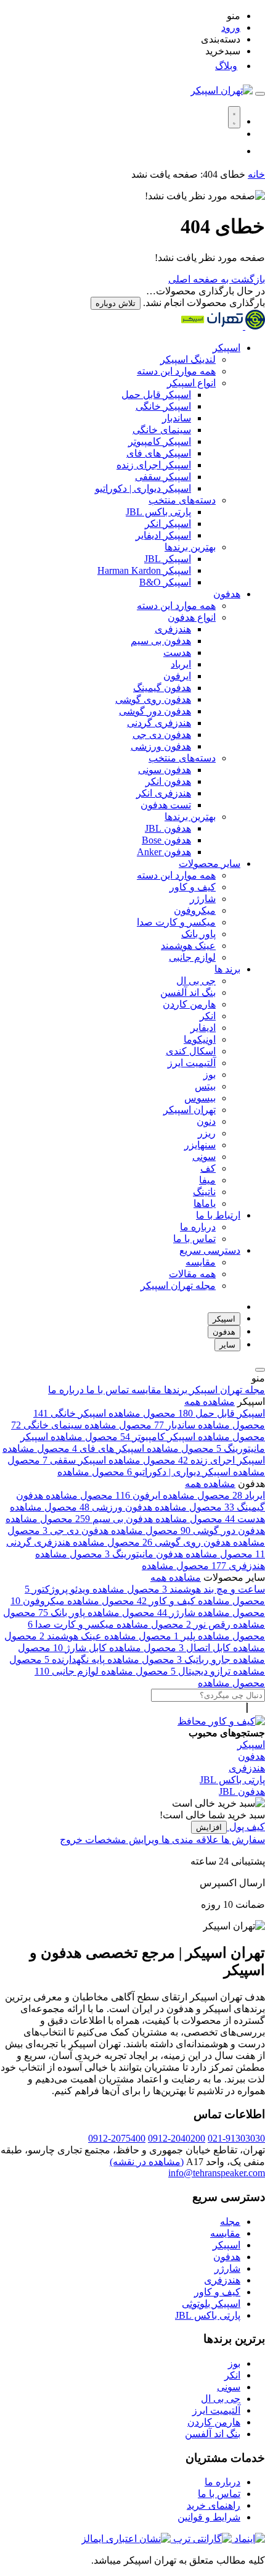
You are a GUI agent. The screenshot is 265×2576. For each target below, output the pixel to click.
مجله (230, 2222)
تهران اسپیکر (190, 1110)
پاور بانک (198, 934)
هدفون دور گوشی (155, 711)
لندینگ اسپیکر (188, 359)
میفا (207, 1180)
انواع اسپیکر (191, 383)
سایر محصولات (210, 863)
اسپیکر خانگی (163, 406)
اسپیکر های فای (159, 453)
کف (208, 1168)
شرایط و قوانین (209, 2517)
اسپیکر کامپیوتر (160, 441)
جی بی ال (196, 981)
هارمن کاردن (189, 1004)
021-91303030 (236, 2138)
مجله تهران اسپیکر (178, 1286)
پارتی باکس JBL (158, 512)
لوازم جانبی (192, 957)
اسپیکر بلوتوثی (211, 2304)
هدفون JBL (168, 828)
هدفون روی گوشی (153, 699)
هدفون (227, 594)
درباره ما (198, 1227)
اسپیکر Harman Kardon (144, 570)
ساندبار (177, 418)
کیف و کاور (193, 887)
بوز (210, 1075)
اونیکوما (200, 1039)
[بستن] (260, 1370)
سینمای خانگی (162, 430)
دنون (206, 1121)
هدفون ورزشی (161, 746)
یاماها (205, 1203)
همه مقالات (192, 1274)
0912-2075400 (117, 2138)
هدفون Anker (164, 852)
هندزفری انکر (164, 793)
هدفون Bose (166, 840)
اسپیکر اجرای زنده (154, 465)
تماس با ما (194, 1239)
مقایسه (201, 1262)
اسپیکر (226, 348)
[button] (120, 16)
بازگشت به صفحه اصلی (217, 279)
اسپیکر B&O (165, 582)
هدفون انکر (168, 781)
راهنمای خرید (214, 2505)
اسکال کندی (191, 1051)
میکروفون (195, 910)
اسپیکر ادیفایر (163, 535)
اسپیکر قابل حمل (156, 395)
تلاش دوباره (116, 303)
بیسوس (200, 1098)
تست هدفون (166, 805)
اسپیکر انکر (168, 524)
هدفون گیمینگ (162, 688)
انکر (208, 1016)
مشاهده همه (210, 1402)
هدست (177, 652)
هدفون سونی (165, 770)
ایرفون (177, 676)
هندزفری (173, 629)
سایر (227, 1345)
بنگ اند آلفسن (188, 992)
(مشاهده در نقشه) (147, 2162)
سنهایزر (200, 1145)
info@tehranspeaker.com (217, 2173)
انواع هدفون (192, 617)
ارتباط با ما (218, 1215)
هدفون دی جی (162, 735)
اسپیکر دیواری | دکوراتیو (143, 488)
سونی (204, 1157)
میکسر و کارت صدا (176, 922)
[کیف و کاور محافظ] (221, 1721)
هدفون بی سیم (161, 641)
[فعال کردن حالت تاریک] (234, 117)
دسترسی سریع (210, 1250)
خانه (256, 174)
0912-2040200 (177, 2138)
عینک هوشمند (188, 946)
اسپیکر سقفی (163, 477)
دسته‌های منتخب (182, 500)
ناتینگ (204, 1192)
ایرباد (181, 664)
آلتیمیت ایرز (192, 1063)
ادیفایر (203, 1028)
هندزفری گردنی (159, 723)
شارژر (203, 899)
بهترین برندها (190, 547)
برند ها (227, 969)
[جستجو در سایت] (260, 94)
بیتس (205, 1086)
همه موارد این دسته (176, 371)
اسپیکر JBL (168, 559)
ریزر (207, 1133)
